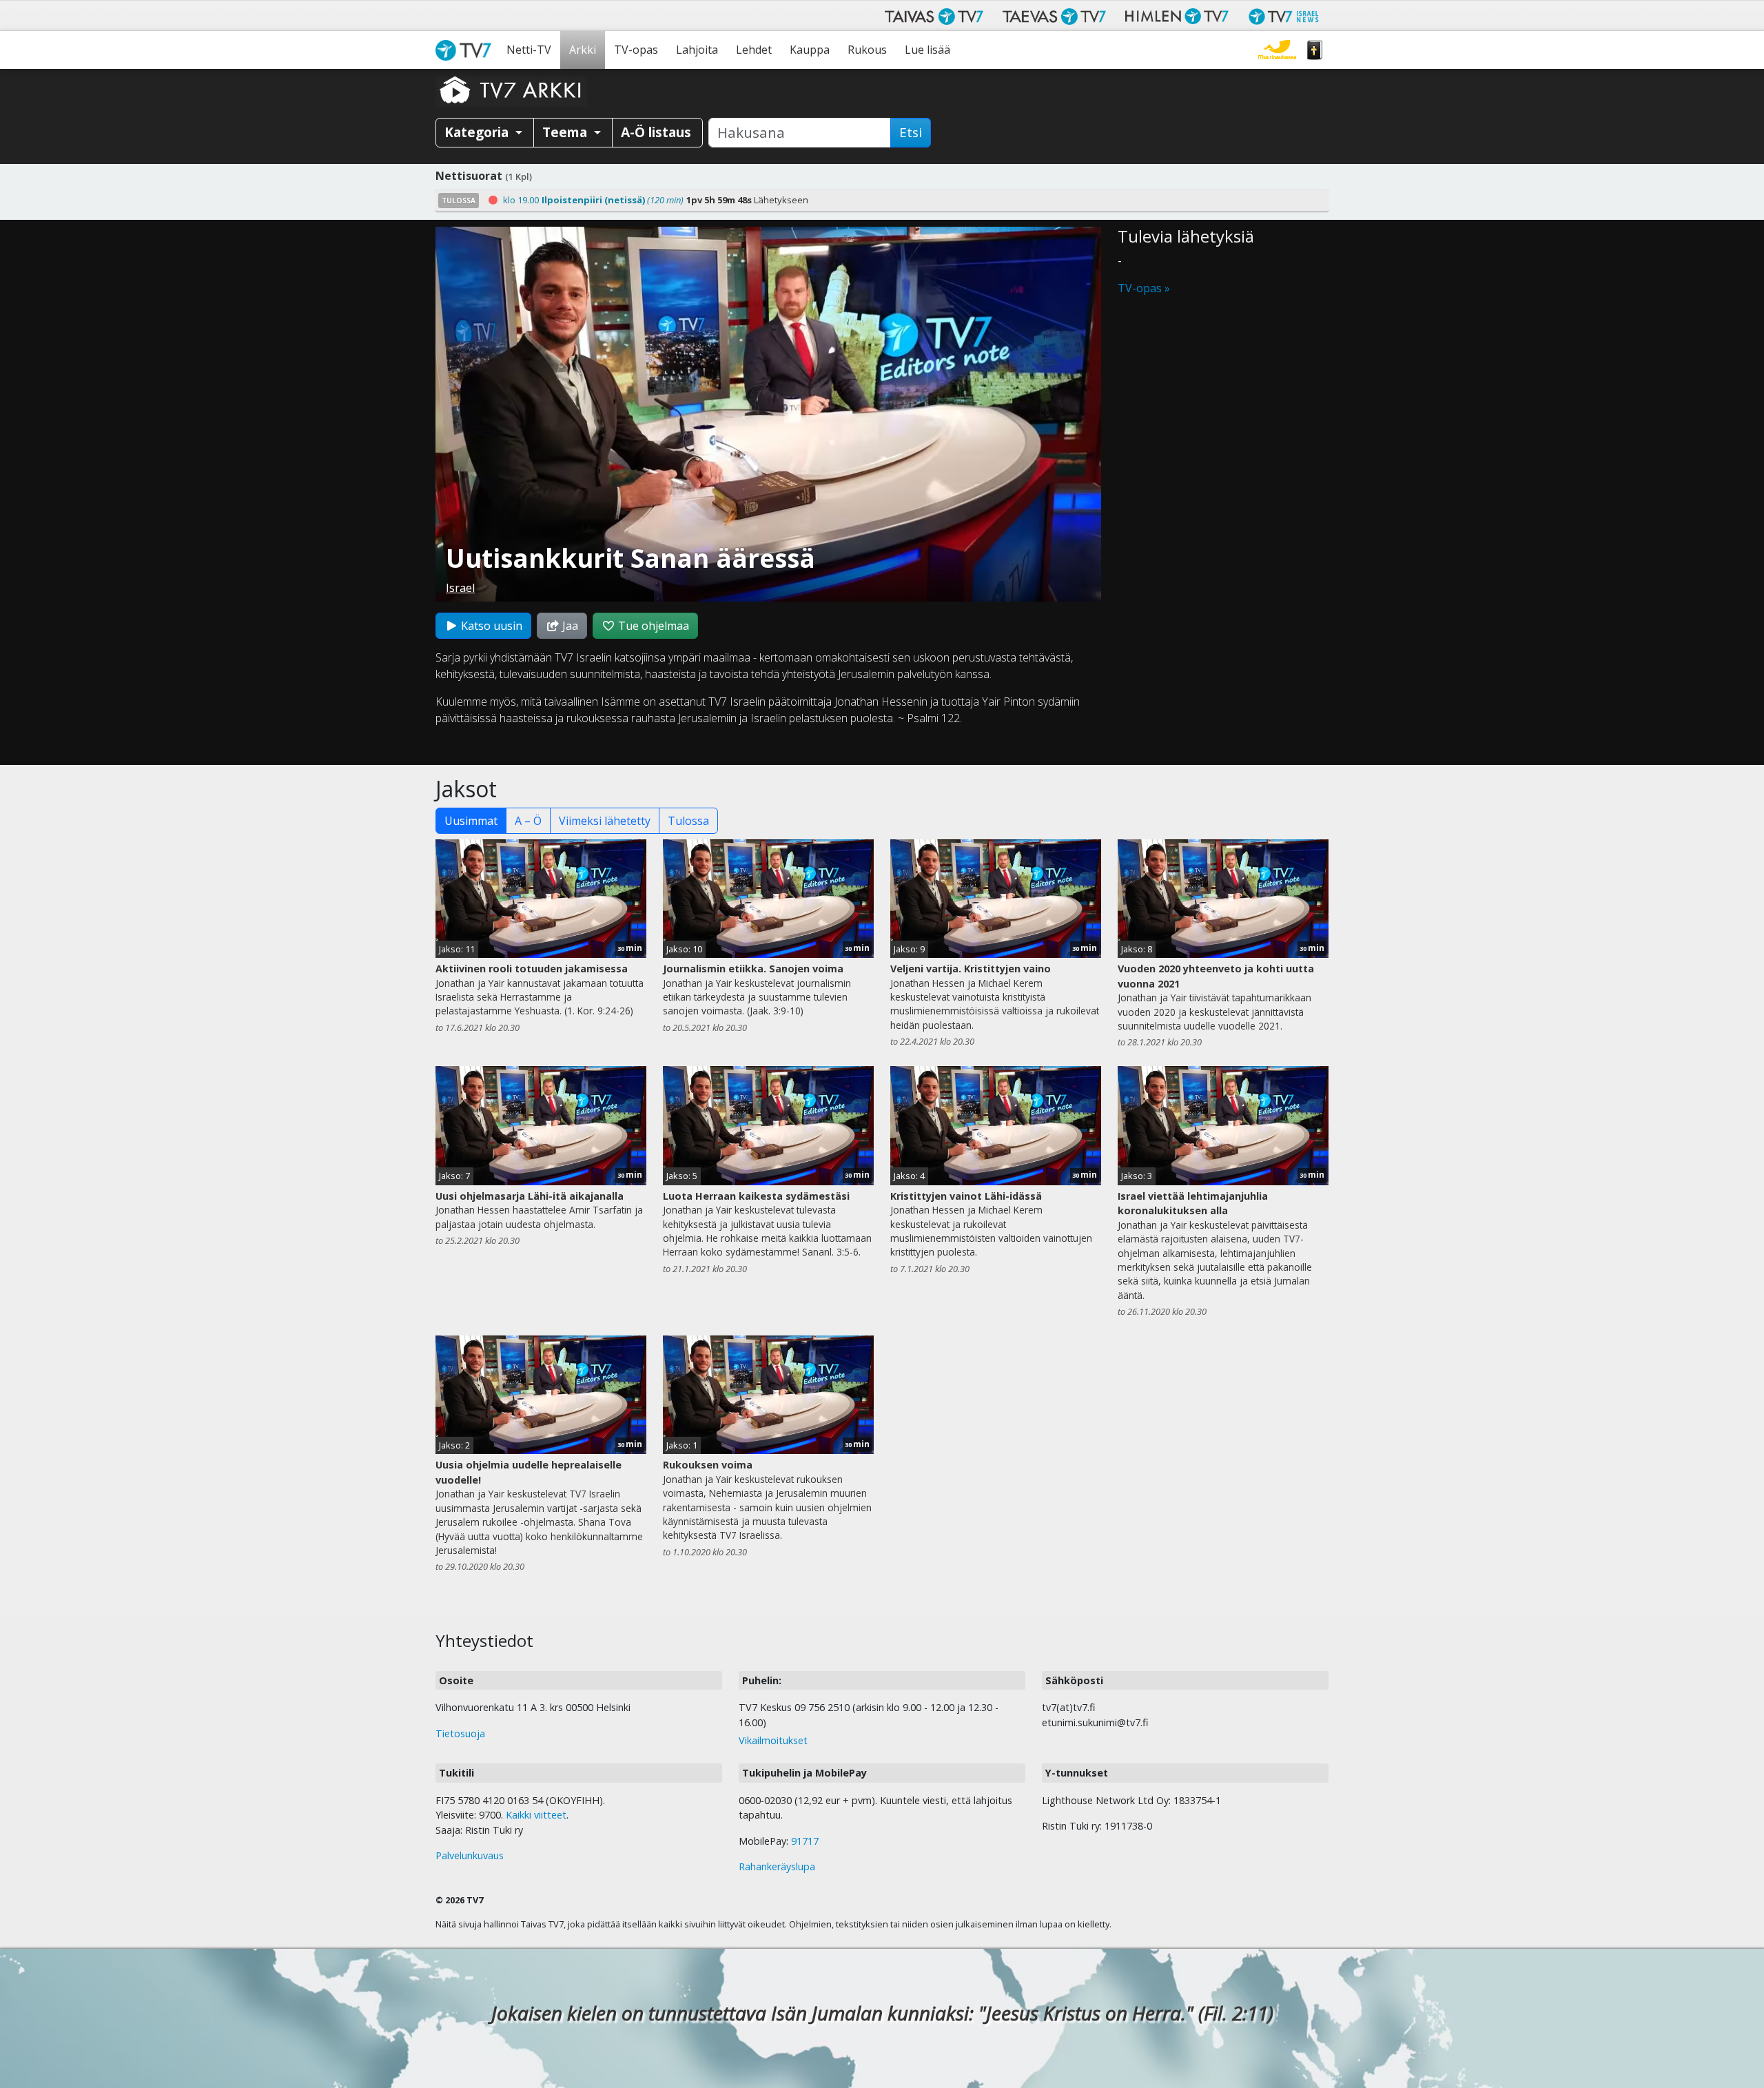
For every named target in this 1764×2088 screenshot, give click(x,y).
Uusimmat (471, 821)
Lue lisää (927, 50)
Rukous (867, 50)
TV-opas (636, 50)
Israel (460, 588)
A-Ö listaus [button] (656, 132)
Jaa (569, 626)
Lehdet (754, 50)
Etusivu (466, 50)
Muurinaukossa (1277, 50)
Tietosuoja (460, 1733)
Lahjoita (697, 50)
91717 (805, 1841)
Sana (1315, 50)
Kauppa (810, 50)
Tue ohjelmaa (652, 626)
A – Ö (528, 821)
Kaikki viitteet (536, 1815)
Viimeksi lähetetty (605, 821)
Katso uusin (490, 626)
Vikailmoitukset (773, 1740)
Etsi (911, 132)
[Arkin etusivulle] (511, 90)
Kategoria (478, 132)
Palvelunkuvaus (470, 1855)
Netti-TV (529, 50)
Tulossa (688, 821)
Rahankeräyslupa (777, 1866)
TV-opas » (1144, 288)
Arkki (583, 50)
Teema (566, 132)
